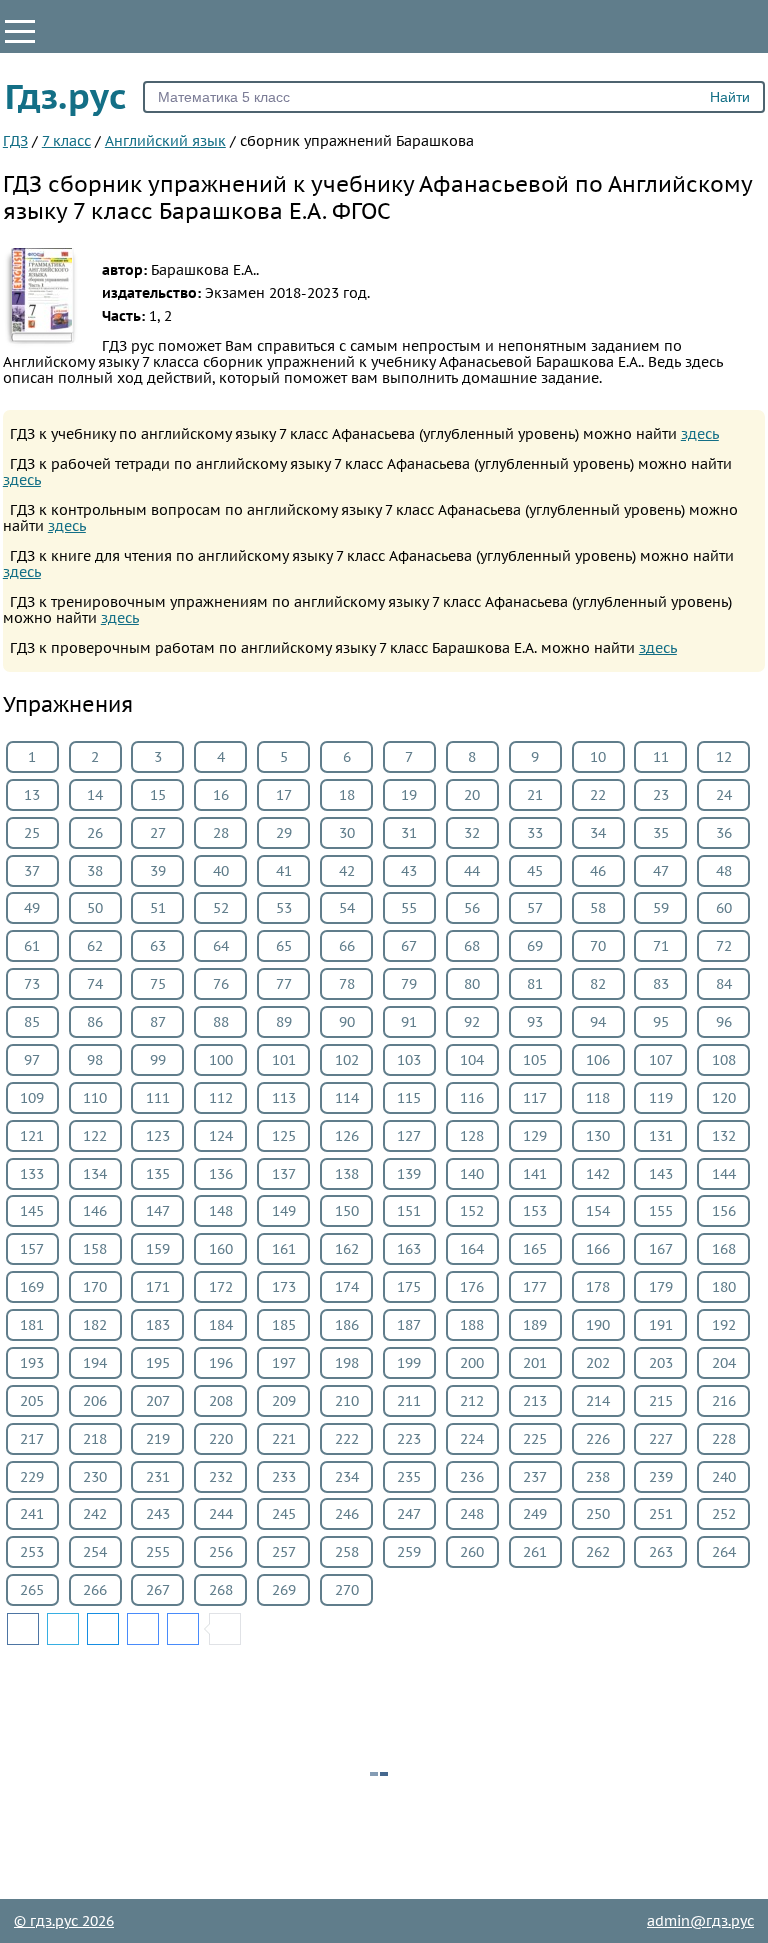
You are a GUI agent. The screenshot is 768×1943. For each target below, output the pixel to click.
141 (535, 1174)
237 (535, 1477)
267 (158, 1590)
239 (661, 1477)
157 (32, 1249)
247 (409, 1514)
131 (661, 1136)
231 (158, 1477)
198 (347, 1363)
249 (535, 1514)
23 (661, 795)
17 (284, 795)
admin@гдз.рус (700, 1921)
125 (284, 1136)
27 (158, 833)
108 (724, 1060)
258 (347, 1552)
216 (724, 1401)
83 (661, 984)
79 (409, 984)
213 (535, 1401)
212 (472, 1401)
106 (598, 1060)
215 (661, 1401)
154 (598, 1211)
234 (347, 1477)
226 (598, 1439)
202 (598, 1363)
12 (724, 757)
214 (598, 1401)
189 (535, 1325)
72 (724, 946)
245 (284, 1514)
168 (724, 1249)
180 (724, 1287)
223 (409, 1439)
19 (409, 795)
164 (472, 1249)
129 (535, 1136)
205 (32, 1401)
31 (409, 833)
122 (95, 1136)
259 (409, 1552)
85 (32, 1022)
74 (95, 984)
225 (535, 1439)
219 (158, 1439)
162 (347, 1249)
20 (472, 795)
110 (95, 1098)
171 (158, 1287)
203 (661, 1363)
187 (409, 1325)
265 (32, 1590)
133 (32, 1174)
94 (598, 1022)
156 (724, 1211)
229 (32, 1477)
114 (347, 1098)
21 (535, 795)
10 (598, 757)
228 (724, 1439)
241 (32, 1514)
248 (472, 1514)
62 (95, 946)
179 (661, 1287)
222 (347, 1439)
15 (158, 795)
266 (95, 1590)
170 (95, 1287)
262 (598, 1552)
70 (598, 946)
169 (32, 1287)
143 (661, 1174)
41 (284, 871)
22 (598, 795)
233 (284, 1477)
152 (472, 1211)
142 (598, 1174)
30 (347, 833)
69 (535, 946)
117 (535, 1098)
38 (95, 871)
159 (158, 1249)
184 (221, 1325)
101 (284, 1060)
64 (221, 946)
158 (95, 1249)
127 (409, 1136)
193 (32, 1363)
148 (221, 1211)
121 (32, 1136)
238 (598, 1477)
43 (409, 871)
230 (95, 1477)
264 (724, 1552)
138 (347, 1174)
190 (598, 1325)
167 (661, 1249)
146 (95, 1211)
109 (32, 1098)
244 (221, 1514)
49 (32, 908)
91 (409, 1022)
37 (32, 871)
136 (221, 1174)
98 (95, 1060)
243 (158, 1514)
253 (32, 1552)
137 (284, 1174)
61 (32, 946)
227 (661, 1439)
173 (284, 1287)
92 (472, 1022)
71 (661, 946)
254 (95, 1552)
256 (221, 1552)
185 (284, 1325)
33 (535, 833)
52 (221, 908)
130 (598, 1136)
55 (409, 908)
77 (284, 984)
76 (221, 984)
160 (221, 1249)
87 (158, 1022)
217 (32, 1439)
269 (284, 1590)
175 (409, 1287)
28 (221, 833)
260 (472, 1552)
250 (598, 1514)
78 (347, 984)
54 (347, 908)
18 (347, 795)
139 (409, 1174)
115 (409, 1098)
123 (158, 1136)
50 (95, 908)
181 (32, 1325)
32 (472, 833)
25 (32, 833)
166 (598, 1249)
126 (347, 1136)
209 (284, 1401)
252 (724, 1514)
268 (221, 1590)
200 (472, 1363)
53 (284, 908)
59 (661, 908)
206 (95, 1401)
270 (347, 1590)
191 (661, 1325)
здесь (700, 434)
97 (32, 1060)
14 (95, 795)
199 (409, 1363)
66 (347, 946)
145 (32, 1211)
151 (409, 1211)
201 (535, 1363)
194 (95, 1363)
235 (409, 1477)
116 (472, 1098)
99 (158, 1060)
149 (284, 1211)
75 (158, 984)
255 (158, 1552)
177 (535, 1287)
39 (158, 871)
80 (472, 984)
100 (221, 1060)
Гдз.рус (66, 96)
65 (284, 946)
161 (284, 1249)
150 (347, 1211)
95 (661, 1022)
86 (95, 1022)
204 (724, 1363)
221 (284, 1439)
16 (221, 795)
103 (409, 1060)
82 (598, 984)
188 (472, 1325)
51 (158, 908)
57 (535, 908)
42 (347, 871)
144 (724, 1174)
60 (724, 908)
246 (347, 1514)
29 (284, 833)
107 (661, 1060)
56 (472, 908)
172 (221, 1287)
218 (95, 1439)
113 (284, 1098)
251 (661, 1514)
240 (724, 1477)
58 (598, 908)
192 (724, 1325)
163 (409, 1249)
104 (472, 1060)
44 (472, 871)
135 (158, 1174)
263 (661, 1552)
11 (661, 757)
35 (661, 833)
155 (661, 1211)
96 (724, 1022)
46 (598, 871)
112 (221, 1098)
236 (472, 1477)
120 (724, 1098)
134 (95, 1174)
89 (284, 1022)
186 (347, 1325)
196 (221, 1363)
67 (409, 946)
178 (598, 1287)
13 (32, 795)
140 (472, 1174)
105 (535, 1060)
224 (472, 1439)
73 (32, 984)
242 (95, 1514)
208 (221, 1401)
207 (158, 1401)
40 (221, 871)
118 (598, 1098)
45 (535, 871)
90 (347, 1022)
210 (347, 1401)
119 (661, 1098)
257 (284, 1552)
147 (158, 1211)
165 (535, 1249)
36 (724, 833)
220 (221, 1439)
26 (95, 833)
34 (598, 833)
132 (724, 1136)
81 (535, 984)
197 (284, 1363)
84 (724, 984)
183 (158, 1325)
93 (535, 1022)
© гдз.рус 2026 (64, 1921)
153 (535, 1211)
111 (158, 1098)
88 (221, 1022)
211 (409, 1401)
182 (95, 1325)
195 (158, 1363)
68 (472, 946)
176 (472, 1287)
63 (158, 946)
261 (535, 1552)
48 (724, 871)
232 (221, 1477)
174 (347, 1287)
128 (472, 1136)
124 (221, 1136)
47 (661, 871)
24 (724, 795)
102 (347, 1060)
